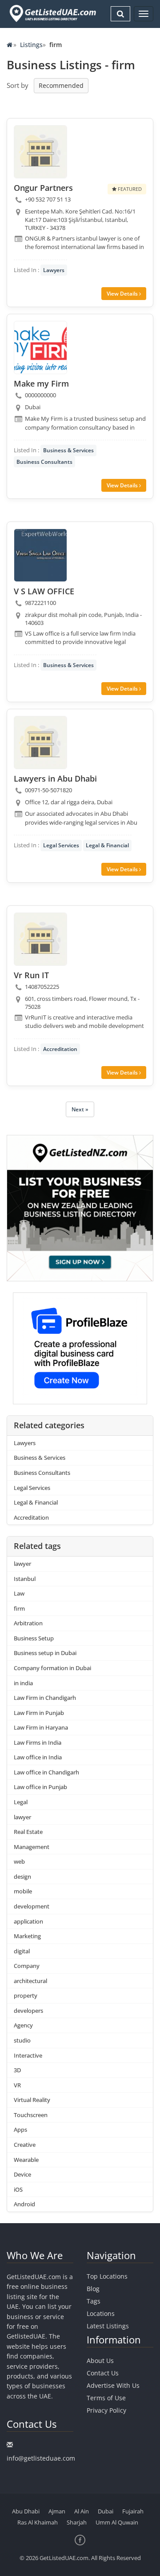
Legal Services (61, 845)
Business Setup (34, 1638)
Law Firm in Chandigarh (45, 1698)
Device (22, 2174)
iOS (18, 2189)
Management (32, 1847)
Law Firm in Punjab (39, 1713)
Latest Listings (108, 2326)
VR (17, 2085)
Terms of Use (106, 2398)
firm (19, 1608)
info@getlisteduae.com (41, 2458)
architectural (30, 1981)
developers (28, 2011)
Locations (101, 2313)
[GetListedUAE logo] (52, 14)
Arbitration (28, 1623)
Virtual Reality (32, 2100)
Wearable (26, 2160)
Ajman (57, 2511)
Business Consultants (44, 462)
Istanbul (25, 1579)
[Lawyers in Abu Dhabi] (40, 743)
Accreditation (60, 1049)
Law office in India (38, 1757)
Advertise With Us (113, 2385)
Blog (93, 2289)
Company (27, 1966)
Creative (25, 2145)
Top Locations (107, 2276)
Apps (20, 2130)
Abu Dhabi (26, 2511)
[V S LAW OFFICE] (40, 555)
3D (17, 2070)
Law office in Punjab (40, 1787)
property (26, 1995)
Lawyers (54, 270)
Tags (94, 2301)
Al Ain (82, 2511)
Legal (21, 1802)
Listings (31, 45)
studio (22, 2040)
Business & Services (68, 450)
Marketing (27, 1936)
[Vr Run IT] (40, 939)
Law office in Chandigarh (46, 1772)
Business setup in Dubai (45, 1653)
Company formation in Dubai (52, 1668)
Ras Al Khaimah (38, 2522)
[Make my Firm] (40, 348)
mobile (23, 1891)
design (22, 1877)
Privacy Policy (106, 2410)
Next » (80, 1109)
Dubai (106, 2511)
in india (23, 1683)
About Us (100, 2361)
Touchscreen (31, 2115)
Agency (23, 2025)
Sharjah (77, 2522)
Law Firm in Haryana (41, 1727)
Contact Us (103, 2373)
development (32, 1906)
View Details (123, 294)
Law (19, 1593)
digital (22, 1951)
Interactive (28, 2055)
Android (24, 2204)
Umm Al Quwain (117, 2522)
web (19, 1861)
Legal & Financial (107, 845)
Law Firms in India (38, 1742)
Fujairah (133, 2511)
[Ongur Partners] (40, 152)
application (28, 1921)
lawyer (22, 1564)
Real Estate (28, 1832)
